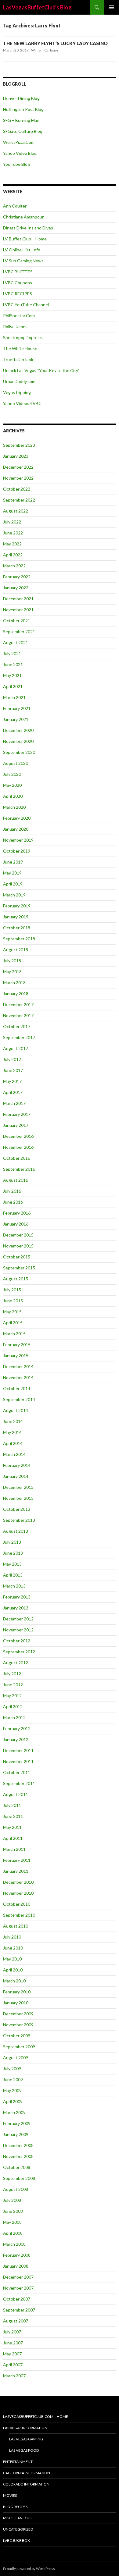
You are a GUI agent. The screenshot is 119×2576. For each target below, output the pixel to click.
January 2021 (16, 719)
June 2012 (13, 1685)
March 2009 (14, 2112)
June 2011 (13, 1816)
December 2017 (18, 1004)
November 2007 (18, 2288)
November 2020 (18, 741)
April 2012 (13, 1707)
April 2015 (13, 1323)
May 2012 (12, 1696)
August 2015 (16, 1279)
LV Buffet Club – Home (25, 239)
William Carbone (45, 50)
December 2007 (18, 2277)
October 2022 (17, 489)
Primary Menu (112, 7)
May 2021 (12, 675)
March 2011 (14, 1849)
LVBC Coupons (18, 283)
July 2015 (12, 1290)
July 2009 (12, 2069)
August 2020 (16, 763)
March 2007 (14, 2376)
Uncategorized (18, 2529)
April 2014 (13, 1443)
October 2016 (17, 1158)
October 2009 (17, 2036)
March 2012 (14, 1717)
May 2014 (12, 1432)
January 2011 (16, 1871)
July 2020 (12, 774)
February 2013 (17, 1597)
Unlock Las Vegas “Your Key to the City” (41, 370)
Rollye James (15, 326)
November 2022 (18, 478)
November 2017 (18, 1015)
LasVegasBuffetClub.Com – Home (36, 2416)
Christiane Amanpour (23, 217)
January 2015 (16, 1355)
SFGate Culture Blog (23, 131)
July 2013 (12, 1542)
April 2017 (13, 1092)
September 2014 (19, 1399)
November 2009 (18, 2025)
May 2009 (12, 2090)
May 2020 (12, 785)
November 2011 (18, 1761)
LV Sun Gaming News (23, 261)
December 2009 (18, 2014)
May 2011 (12, 1827)
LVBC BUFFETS (18, 272)
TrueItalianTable (19, 359)
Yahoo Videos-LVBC (22, 403)
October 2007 (17, 2299)
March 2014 (14, 1454)
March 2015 (14, 1334)
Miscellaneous (18, 2518)
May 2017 (12, 1081)
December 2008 (18, 2145)
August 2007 (16, 2321)
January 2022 (16, 588)
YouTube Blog (16, 164)
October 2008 (17, 2167)
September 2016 (19, 1169)
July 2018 (12, 961)
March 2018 (14, 983)
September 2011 (19, 1783)
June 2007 (13, 2343)
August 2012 (16, 1663)
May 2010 (12, 1959)
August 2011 (16, 1794)
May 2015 (12, 1312)
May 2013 (12, 1564)
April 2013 (13, 1575)
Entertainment (18, 2462)
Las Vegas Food (24, 2450)
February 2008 (17, 2255)
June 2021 (13, 664)
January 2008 (16, 2266)
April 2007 (13, 2365)
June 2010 (13, 1948)
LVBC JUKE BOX (16, 2541)
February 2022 (17, 577)
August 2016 (16, 1180)
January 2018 (16, 993)
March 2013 (14, 1586)
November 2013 (18, 1498)
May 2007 (12, 2354)
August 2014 (16, 1410)
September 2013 (19, 1520)
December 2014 (18, 1366)
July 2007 (12, 2332)
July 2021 (12, 653)
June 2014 (13, 1421)
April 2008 (13, 2233)
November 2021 (18, 610)
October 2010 (17, 1904)
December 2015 (18, 1235)
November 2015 (18, 1246)
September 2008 (19, 2178)
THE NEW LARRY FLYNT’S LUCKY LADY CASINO (55, 43)
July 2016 (12, 1191)
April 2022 (13, 555)
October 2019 (17, 851)
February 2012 (17, 1728)
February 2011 (17, 1860)
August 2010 (16, 1926)
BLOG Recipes (15, 2507)
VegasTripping (17, 392)
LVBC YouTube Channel (26, 305)
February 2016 (17, 1213)
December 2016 (18, 1136)
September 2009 (19, 2047)
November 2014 (18, 1377)
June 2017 (13, 1070)
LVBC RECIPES (18, 294)
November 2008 (18, 2156)
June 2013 (13, 1553)
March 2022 (14, 566)
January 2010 (16, 2003)
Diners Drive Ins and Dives (28, 228)
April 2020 (13, 796)
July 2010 (12, 1937)
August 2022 (16, 511)
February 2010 (17, 1992)
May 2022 (12, 544)
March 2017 (14, 1103)
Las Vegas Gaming (26, 2439)
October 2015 (17, 1257)
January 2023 (16, 456)
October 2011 (17, 1772)
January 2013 (16, 1608)
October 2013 (17, 1509)
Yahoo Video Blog (20, 153)
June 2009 (13, 2079)
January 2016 (16, 1224)
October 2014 (17, 1388)
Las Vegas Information (25, 2428)
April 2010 (13, 1970)
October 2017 (17, 1026)
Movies (10, 2495)
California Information (27, 2473)
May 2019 (12, 873)
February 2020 (17, 818)
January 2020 (16, 829)
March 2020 (14, 807)
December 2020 (18, 730)
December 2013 (18, 1487)
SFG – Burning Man (21, 120)
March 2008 (14, 2244)
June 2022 (13, 533)
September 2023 (19, 445)
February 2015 (17, 1345)
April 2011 (13, 1838)
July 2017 (12, 1059)
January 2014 (16, 1476)
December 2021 (18, 599)
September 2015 (19, 1268)
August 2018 (16, 950)
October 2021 (17, 621)
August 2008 (16, 2189)
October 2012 (17, 1641)
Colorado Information (26, 2484)
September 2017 (19, 1037)
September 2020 (19, 752)
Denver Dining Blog (21, 98)
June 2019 (13, 862)
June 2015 (13, 1301)
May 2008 (12, 2222)
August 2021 (16, 642)
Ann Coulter (15, 206)
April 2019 (13, 884)
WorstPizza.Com (19, 142)
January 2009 (16, 2134)
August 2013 (16, 1531)
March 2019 (14, 895)
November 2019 (18, 840)
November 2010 (18, 1893)
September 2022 (19, 500)
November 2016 (18, 1147)
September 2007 (19, 2310)
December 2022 (18, 467)
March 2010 (14, 1981)
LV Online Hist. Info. (22, 250)
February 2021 (17, 708)
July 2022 (12, 522)
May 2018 (12, 972)
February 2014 (17, 1465)
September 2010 (19, 1915)
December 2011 (18, 1750)
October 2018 (17, 928)
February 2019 (17, 906)
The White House (20, 348)
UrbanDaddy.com (19, 381)
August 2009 (16, 2058)
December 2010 (18, 1882)
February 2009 (17, 2123)
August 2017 (16, 1048)
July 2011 (12, 1805)
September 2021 (19, 632)
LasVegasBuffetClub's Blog (37, 7)
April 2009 (13, 2101)
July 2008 (12, 2200)
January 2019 (16, 917)
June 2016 (13, 1202)
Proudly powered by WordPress (29, 2569)
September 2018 (19, 939)
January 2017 (16, 1125)
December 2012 (18, 1619)
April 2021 (13, 686)
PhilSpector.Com (19, 316)
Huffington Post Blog (23, 109)
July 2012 (12, 1674)
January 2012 (16, 1739)
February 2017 (17, 1114)
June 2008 (13, 2211)
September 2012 (19, 1652)
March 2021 (14, 697)
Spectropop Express (22, 337)
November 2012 (18, 1630)
